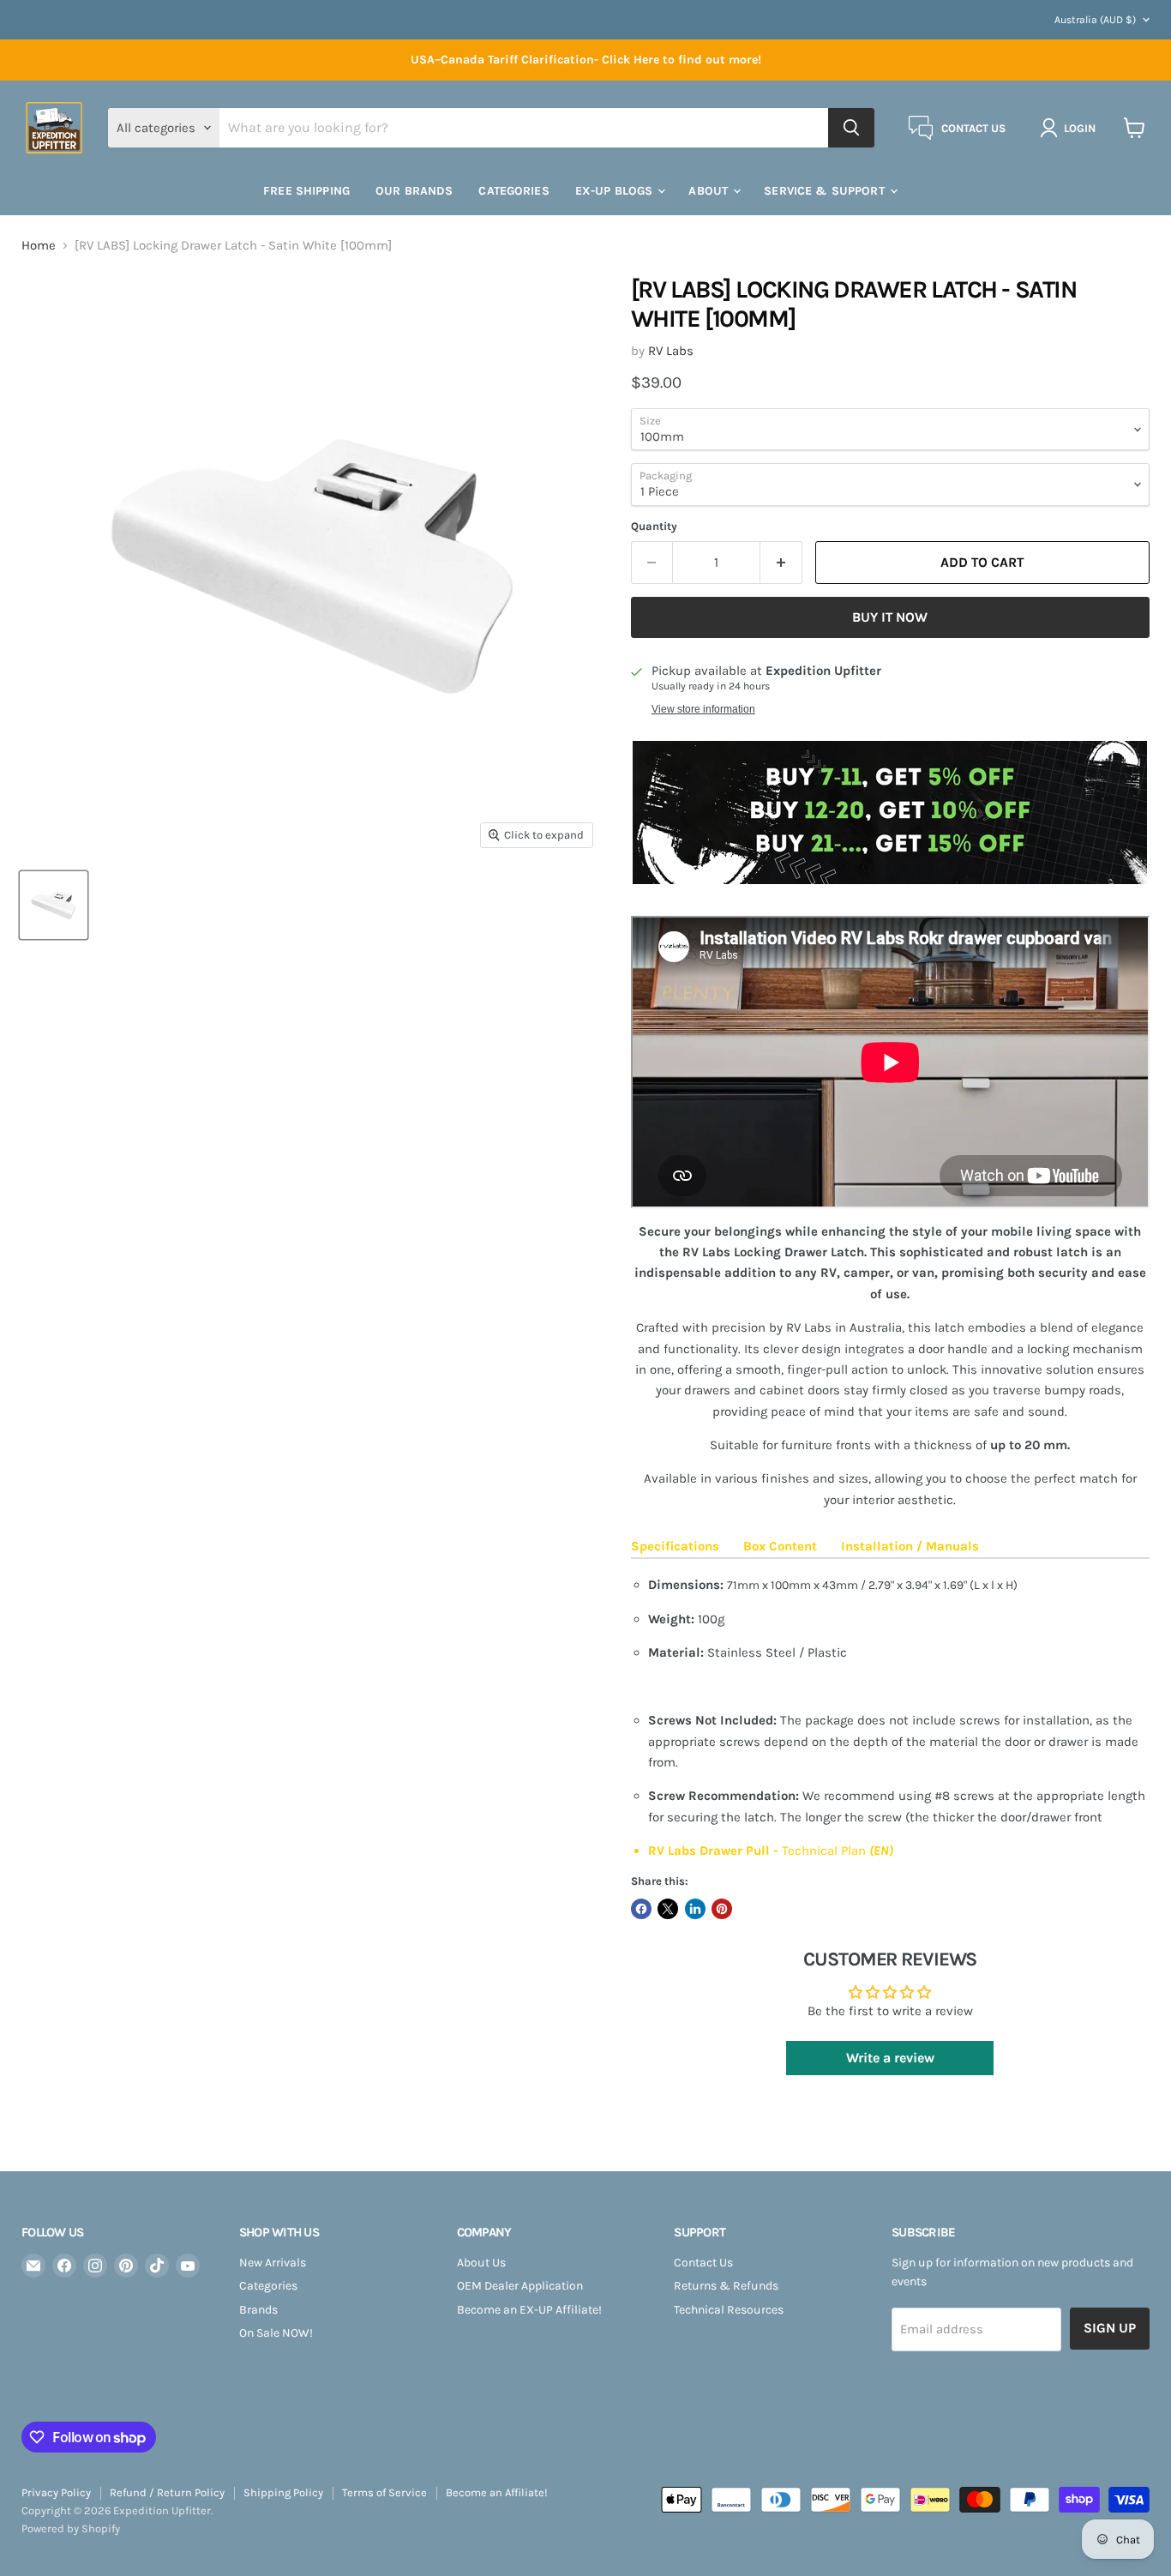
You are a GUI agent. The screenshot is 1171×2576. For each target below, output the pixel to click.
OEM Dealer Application (520, 2286)
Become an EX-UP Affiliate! (529, 2310)
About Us (481, 2263)
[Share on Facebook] (641, 1909)
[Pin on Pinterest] (722, 1909)
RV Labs (671, 351)
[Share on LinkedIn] (695, 1909)
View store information (703, 709)
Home (39, 246)
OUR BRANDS (414, 191)
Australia (1095, 20)
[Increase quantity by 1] (781, 563)
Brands (258, 2310)
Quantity (654, 526)
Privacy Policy (56, 2492)
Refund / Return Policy (167, 2492)
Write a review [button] (890, 2058)
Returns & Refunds (726, 2286)
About (710, 191)
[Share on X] (668, 1909)
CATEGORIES (513, 191)
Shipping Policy (283, 2492)
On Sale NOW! (276, 2333)
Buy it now (890, 617)
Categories (268, 2286)
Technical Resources (729, 2310)
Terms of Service (384, 2492)
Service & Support (826, 191)
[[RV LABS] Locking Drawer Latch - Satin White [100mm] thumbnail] (54, 905)
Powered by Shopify (71, 2528)
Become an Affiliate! (497, 2492)
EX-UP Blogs (616, 191)
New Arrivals (273, 2263)
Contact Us (703, 2263)
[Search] (851, 128)
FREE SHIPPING (306, 191)
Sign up (1110, 2328)
